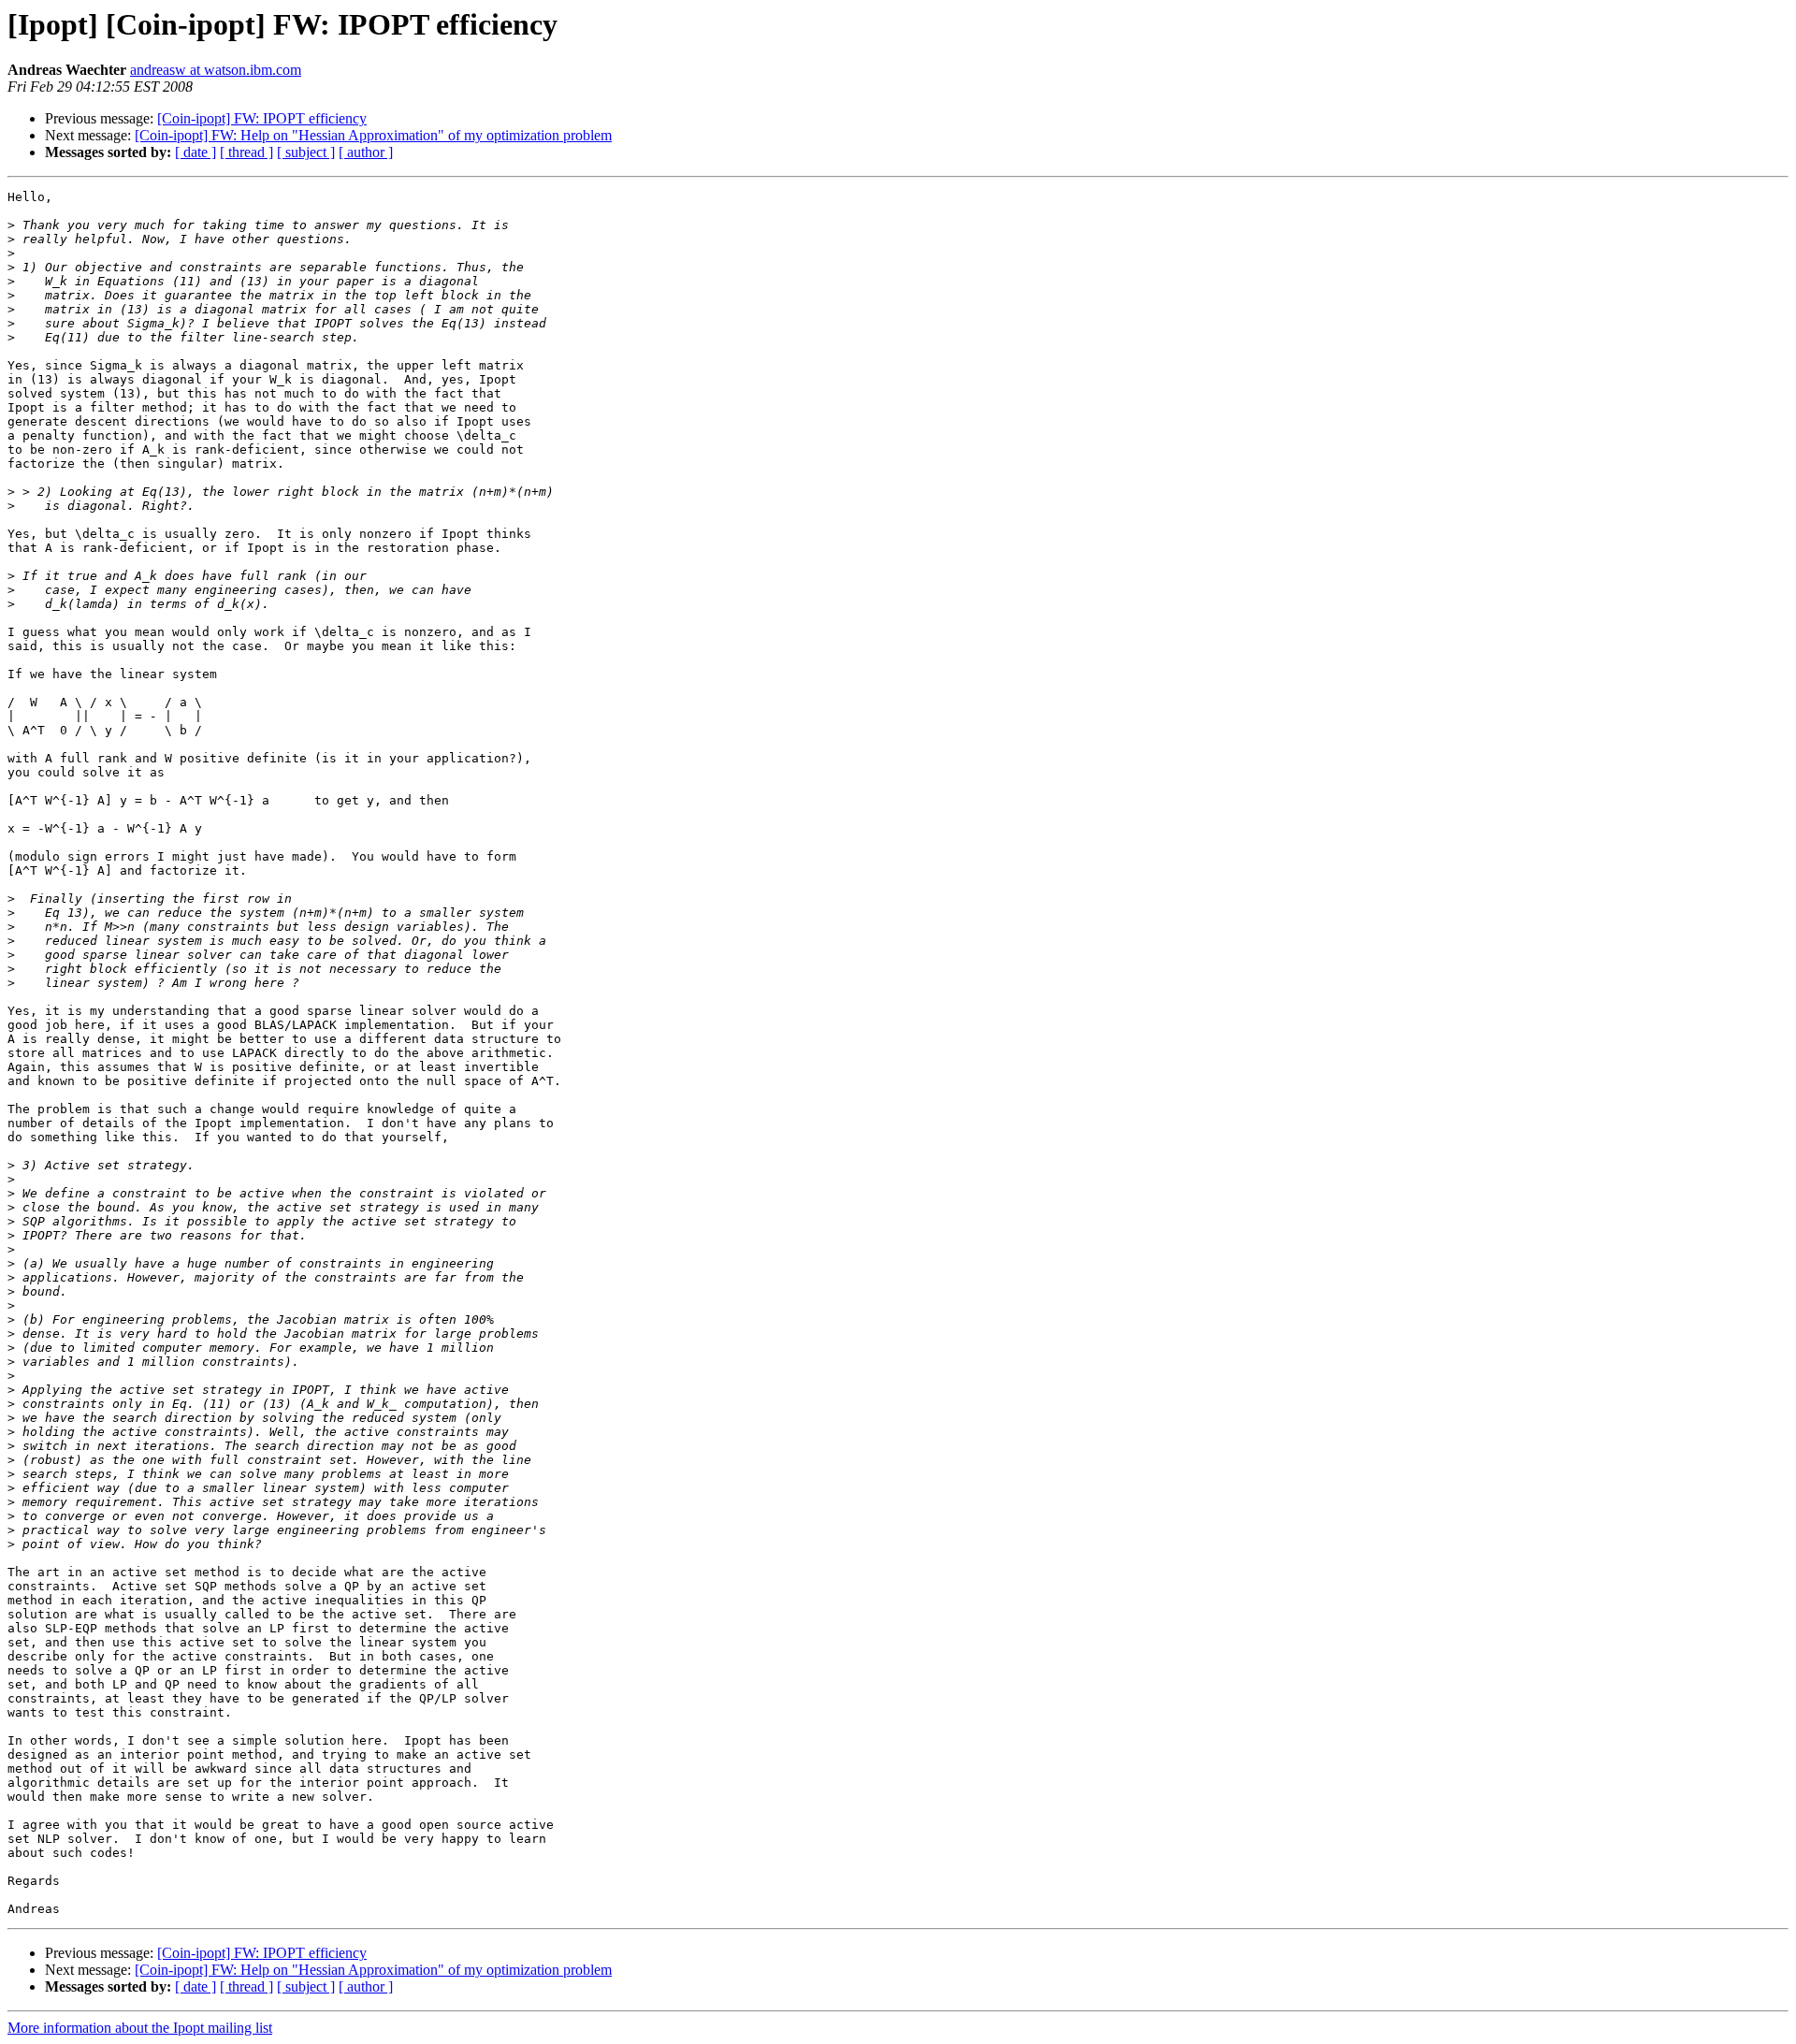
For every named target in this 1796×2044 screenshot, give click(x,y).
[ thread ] (246, 152)
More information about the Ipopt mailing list (140, 2028)
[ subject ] (306, 152)
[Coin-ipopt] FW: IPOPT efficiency (262, 118)
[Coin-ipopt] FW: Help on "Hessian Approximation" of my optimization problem (373, 135)
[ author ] (366, 152)
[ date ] (196, 152)
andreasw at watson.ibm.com (216, 70)
